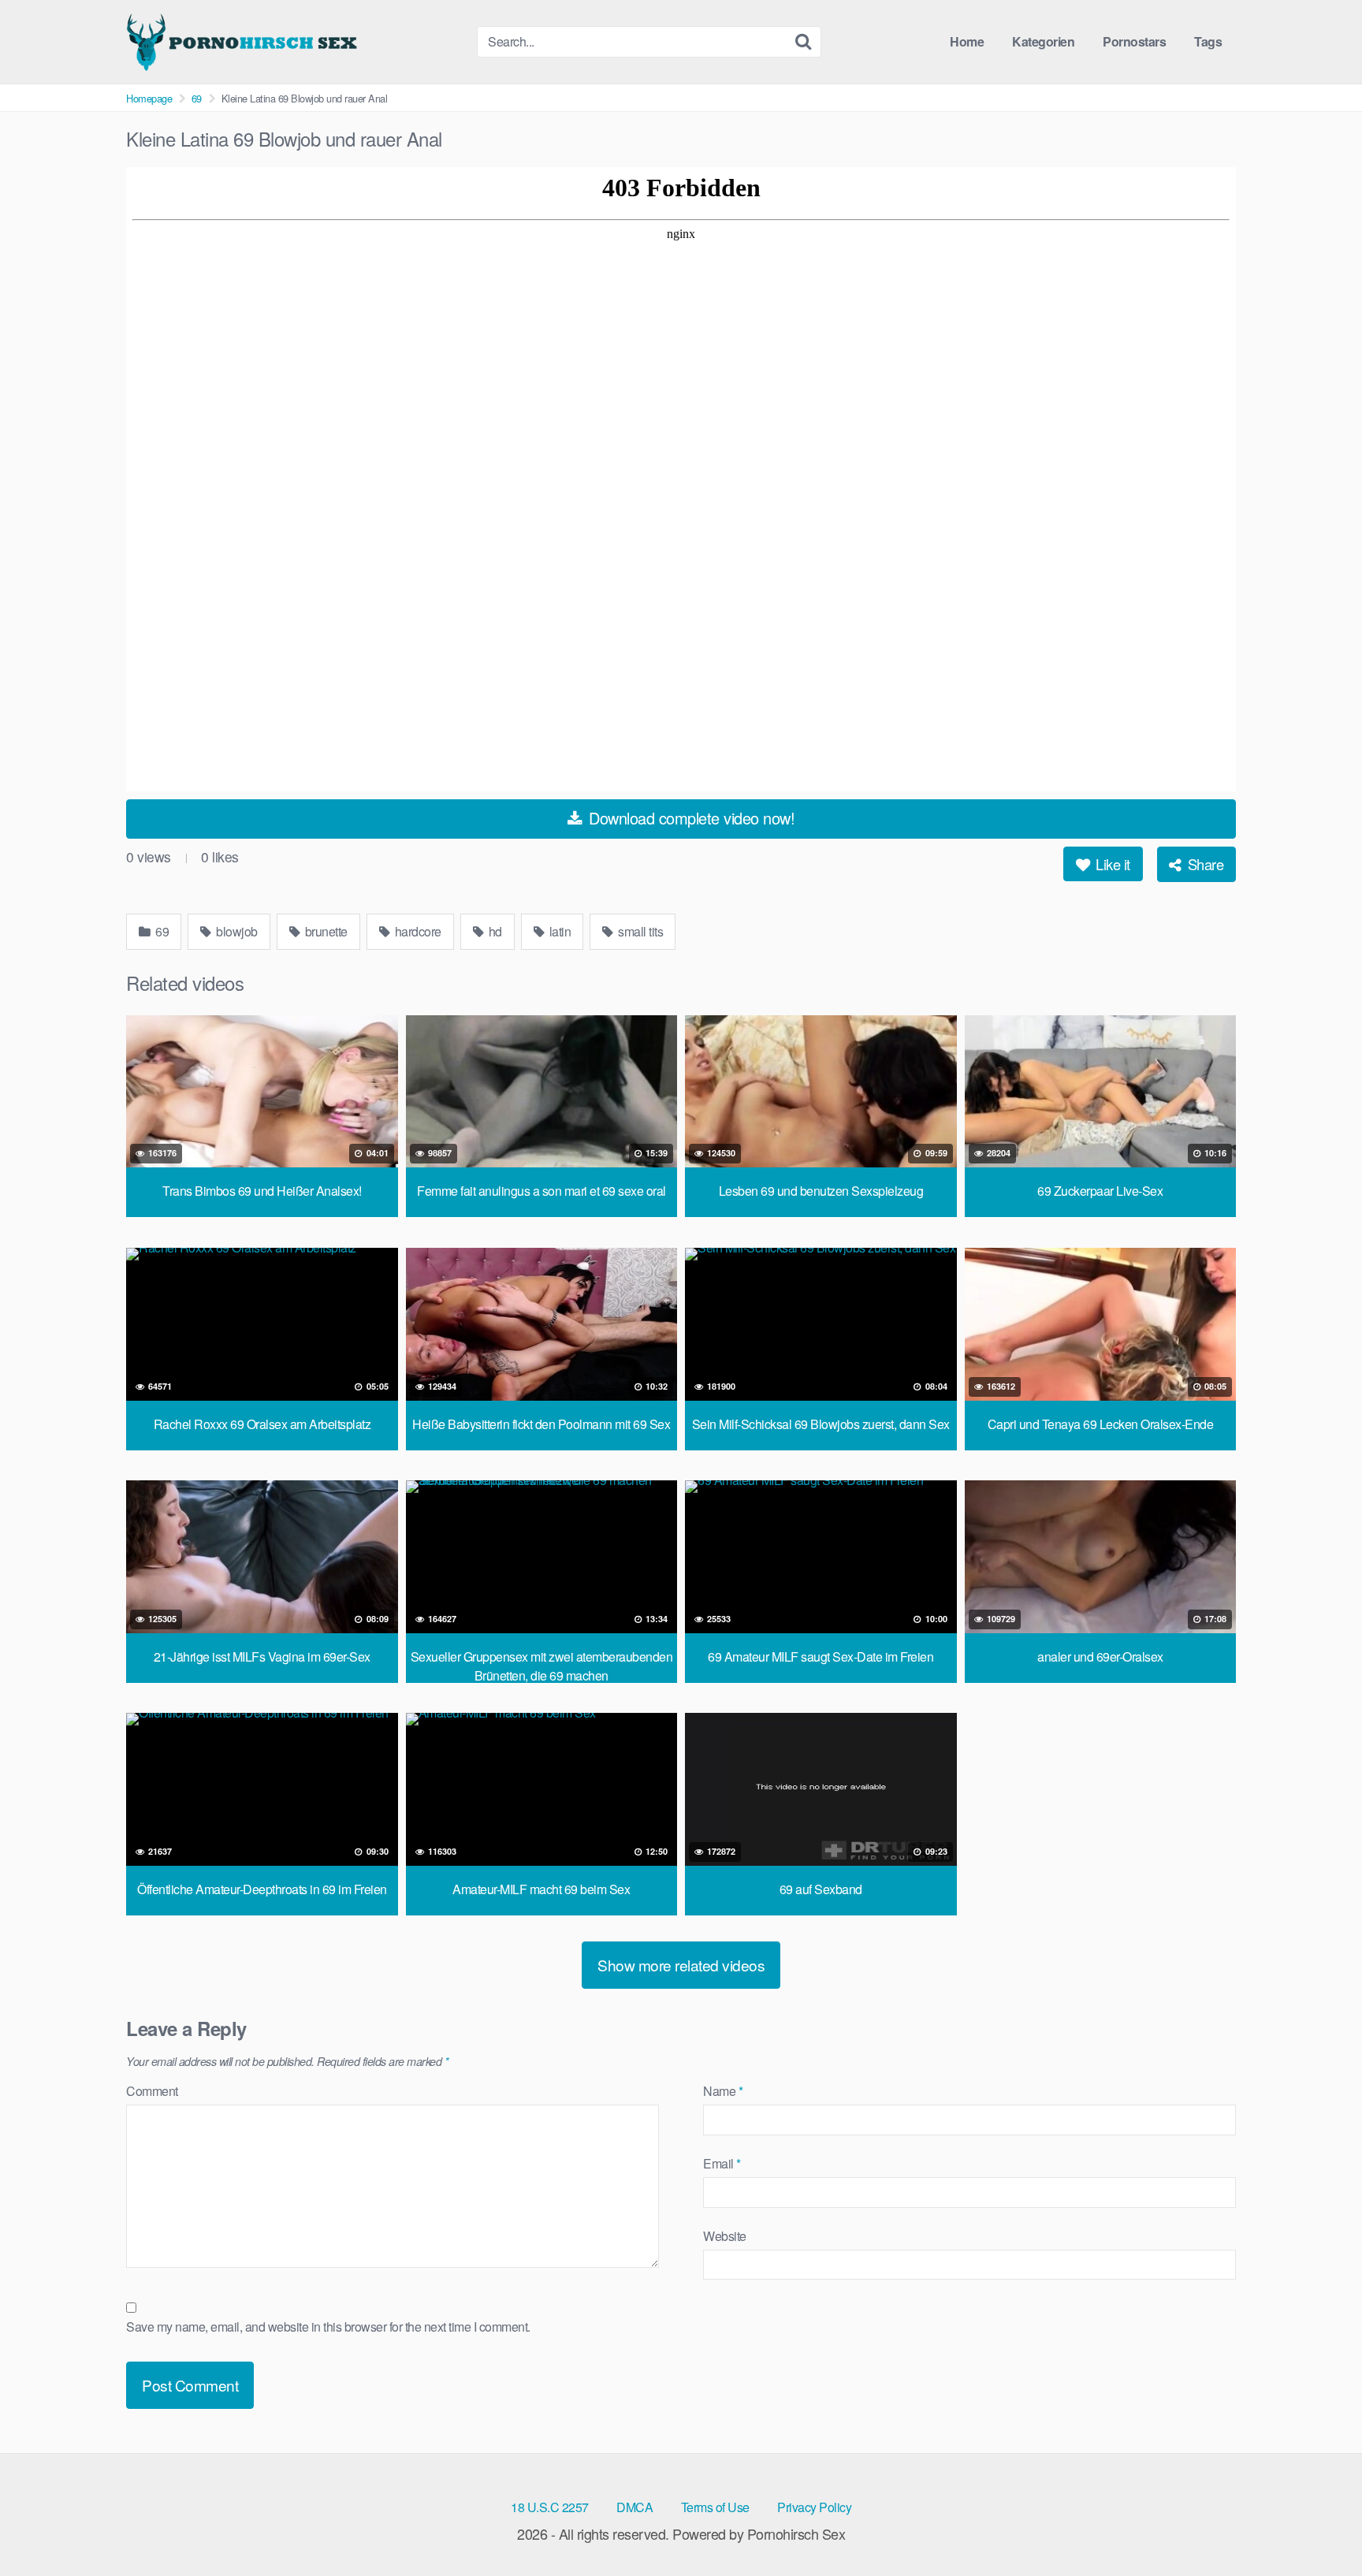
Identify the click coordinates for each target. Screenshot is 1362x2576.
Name (723, 2091)
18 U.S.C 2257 (550, 2507)
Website (725, 2236)
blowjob (236, 931)
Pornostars (1134, 41)
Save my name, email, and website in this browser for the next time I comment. (328, 2327)
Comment (152, 2091)
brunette (325, 931)
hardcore (417, 931)
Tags (1208, 41)
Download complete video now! (690, 818)
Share (1204, 864)
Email (722, 2163)
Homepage (149, 98)
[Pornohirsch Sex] (244, 42)
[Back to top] (1319, 2526)
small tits (640, 931)
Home (967, 41)
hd (494, 931)
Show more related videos (681, 1965)
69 (197, 98)
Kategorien (1043, 41)
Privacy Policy (814, 2507)
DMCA (634, 2507)
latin (558, 931)
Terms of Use (715, 2507)
